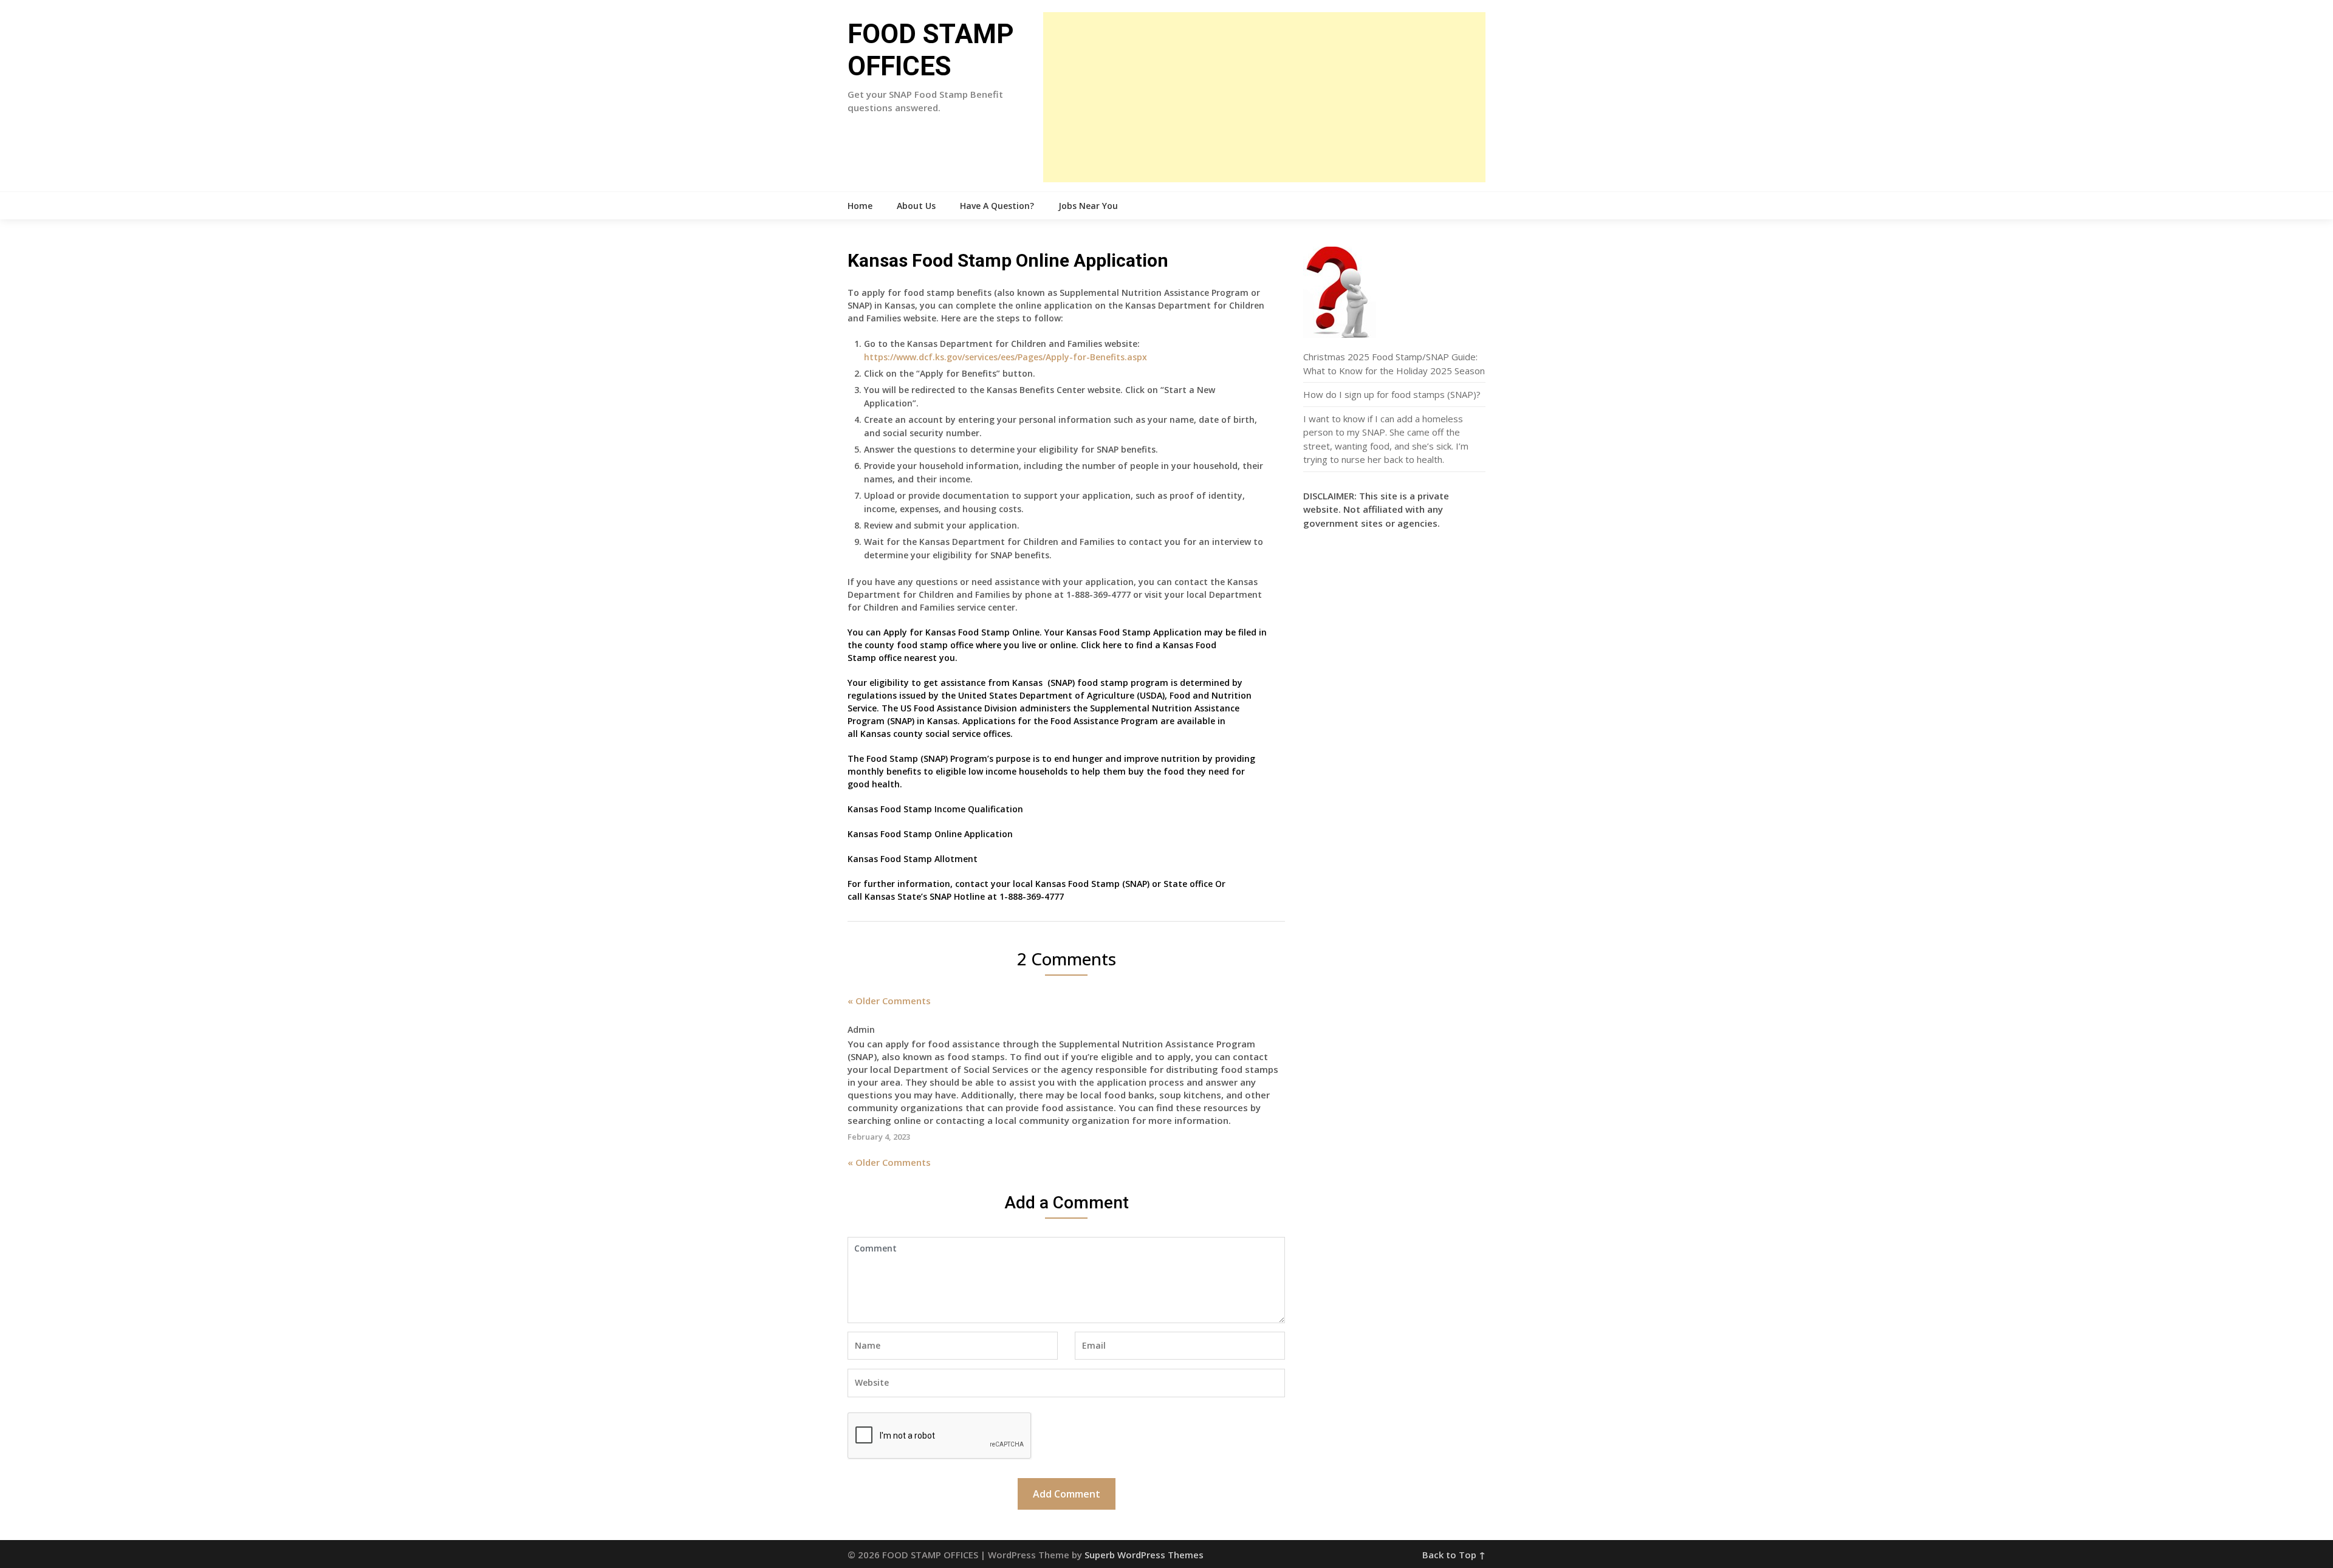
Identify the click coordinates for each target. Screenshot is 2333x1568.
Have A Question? (997, 206)
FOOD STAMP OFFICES (931, 50)
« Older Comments (889, 1001)
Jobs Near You (1088, 206)
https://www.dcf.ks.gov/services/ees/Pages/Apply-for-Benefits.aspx (1005, 357)
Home (860, 206)
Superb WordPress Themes (1144, 1555)
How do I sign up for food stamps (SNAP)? (1392, 394)
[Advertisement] (1264, 97)
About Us (916, 206)
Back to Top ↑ (1454, 1555)
